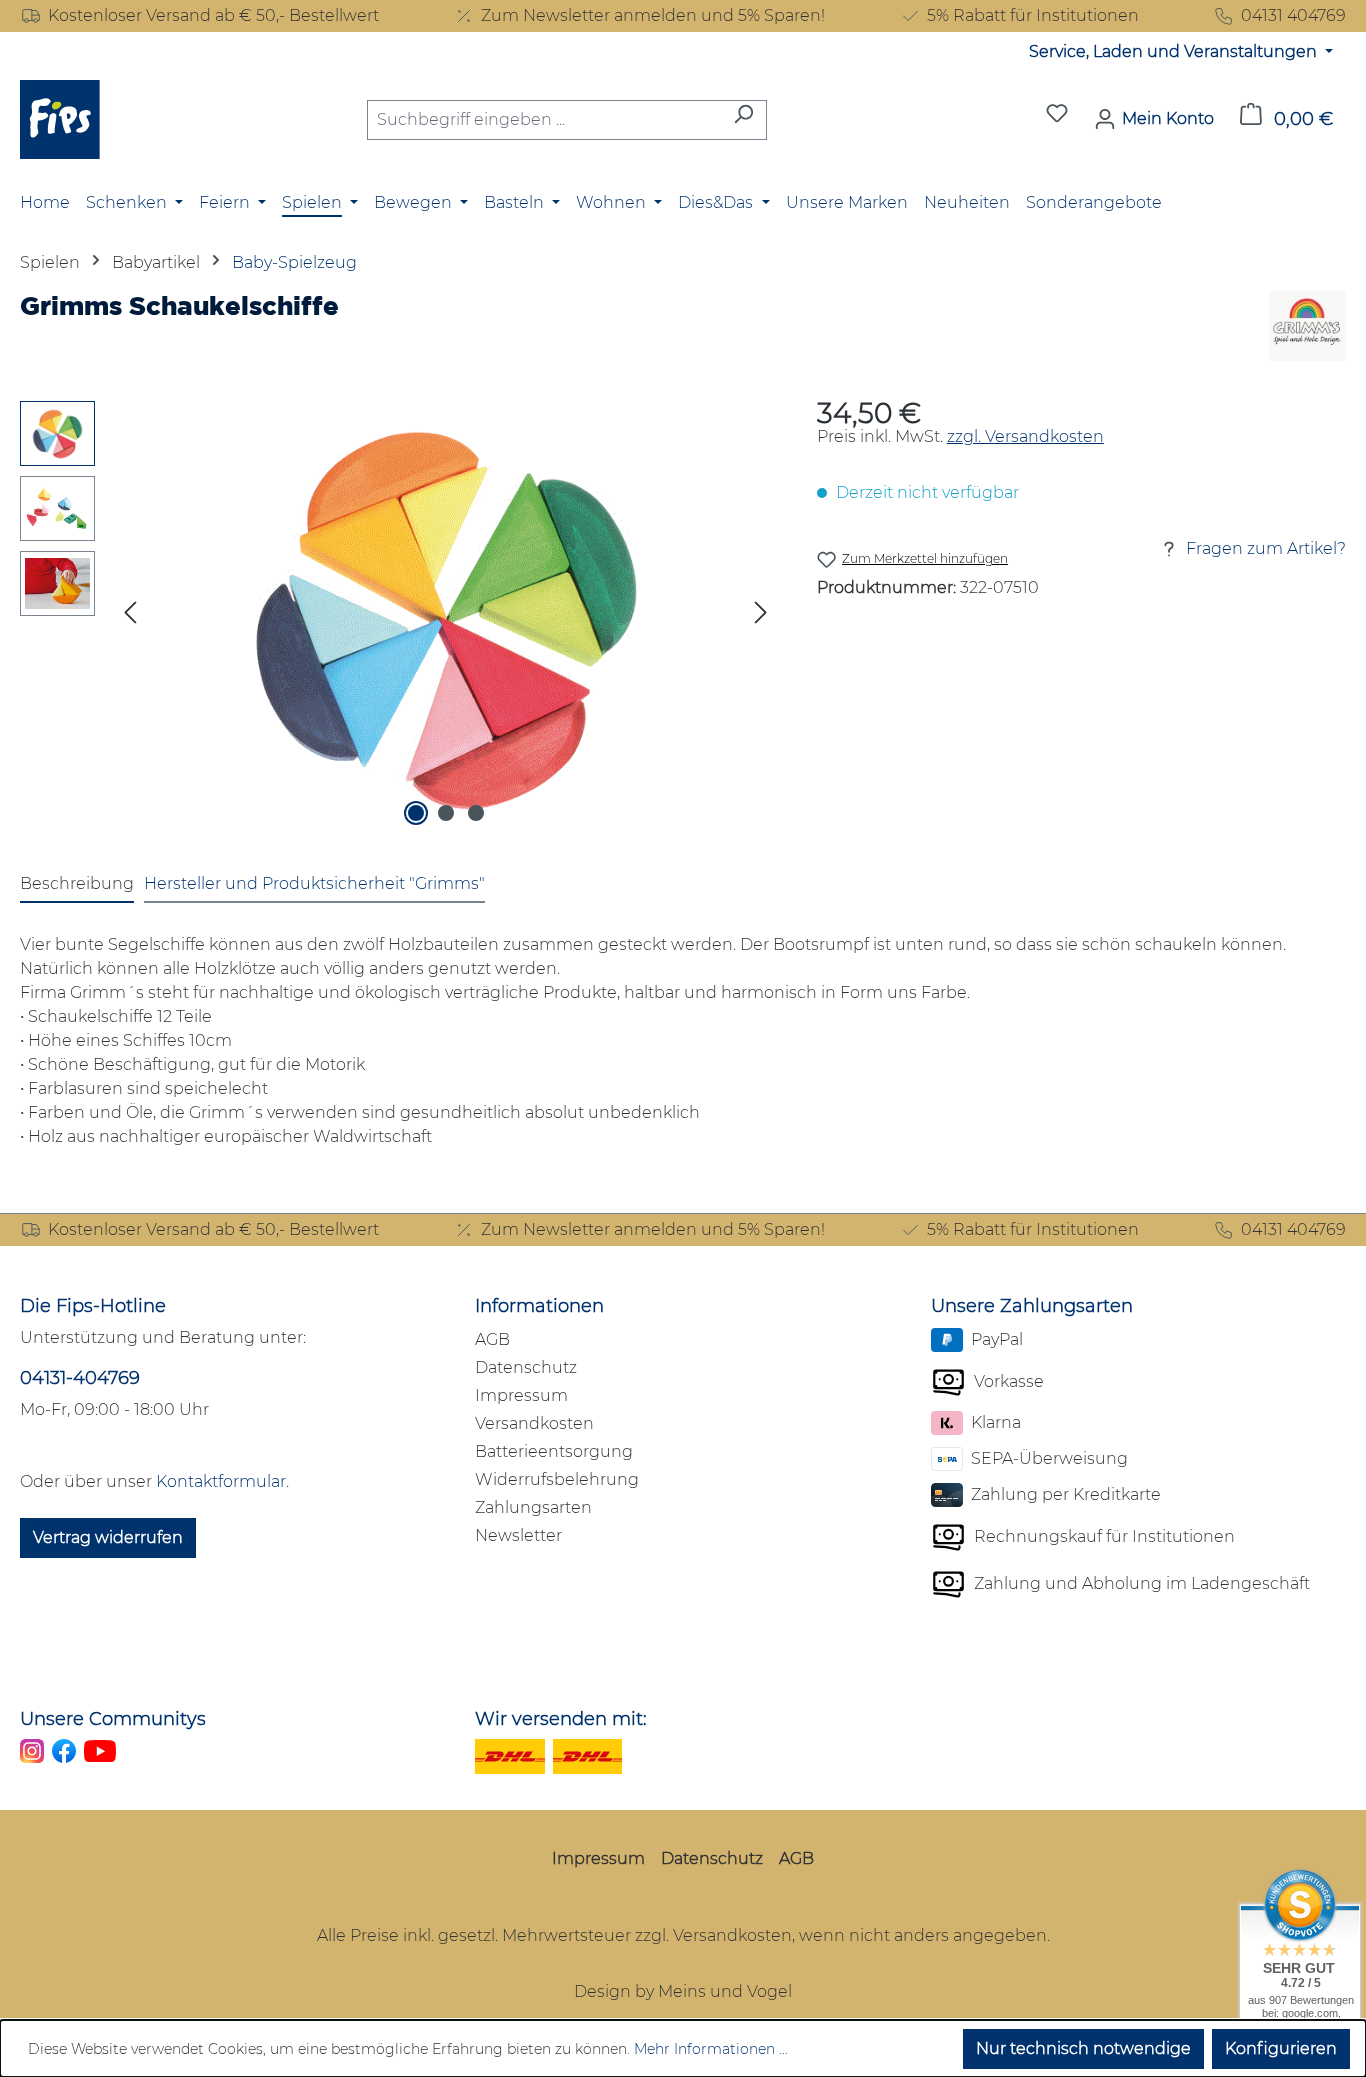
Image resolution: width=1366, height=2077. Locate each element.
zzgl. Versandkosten (1025, 436)
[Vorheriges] (130, 616)
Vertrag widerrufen (108, 1537)
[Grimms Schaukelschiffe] (446, 616)
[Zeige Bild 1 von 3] (416, 813)
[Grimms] (1307, 326)
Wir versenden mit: (561, 1719)
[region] (398, 616)
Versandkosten (534, 1423)
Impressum (521, 1395)
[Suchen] (743, 120)
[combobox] (544, 120)
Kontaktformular (221, 1481)
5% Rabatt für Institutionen (1033, 15)
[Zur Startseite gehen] (60, 119)
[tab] (77, 885)
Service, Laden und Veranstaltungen (1175, 51)
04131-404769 (80, 1378)
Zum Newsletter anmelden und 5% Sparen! (653, 15)
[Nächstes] (761, 616)
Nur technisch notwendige (1083, 2048)
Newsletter (518, 1535)
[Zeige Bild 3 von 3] (476, 813)
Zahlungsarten (533, 1507)
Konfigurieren (1281, 2048)
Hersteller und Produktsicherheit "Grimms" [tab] (314, 883)
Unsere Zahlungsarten (1032, 1306)
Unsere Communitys (113, 1719)
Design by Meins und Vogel (683, 1991)
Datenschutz (526, 1367)
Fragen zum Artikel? (1266, 548)
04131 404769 (1293, 15)
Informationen (539, 1306)
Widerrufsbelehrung (557, 1479)
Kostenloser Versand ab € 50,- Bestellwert (213, 15)
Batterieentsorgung (554, 1451)
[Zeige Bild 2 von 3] (446, 813)
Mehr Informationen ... (711, 2049)
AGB (492, 1339)
